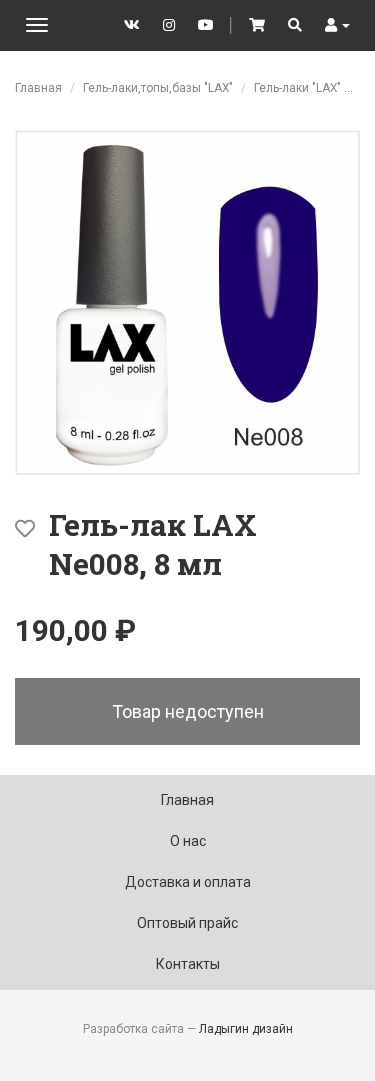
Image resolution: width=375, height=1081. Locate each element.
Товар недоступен (188, 711)
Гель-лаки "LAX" (297, 88)
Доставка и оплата (188, 882)
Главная (38, 88)
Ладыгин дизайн (246, 1029)
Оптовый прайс (187, 923)
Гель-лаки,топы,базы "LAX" (158, 88)
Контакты (188, 964)
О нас (188, 841)
